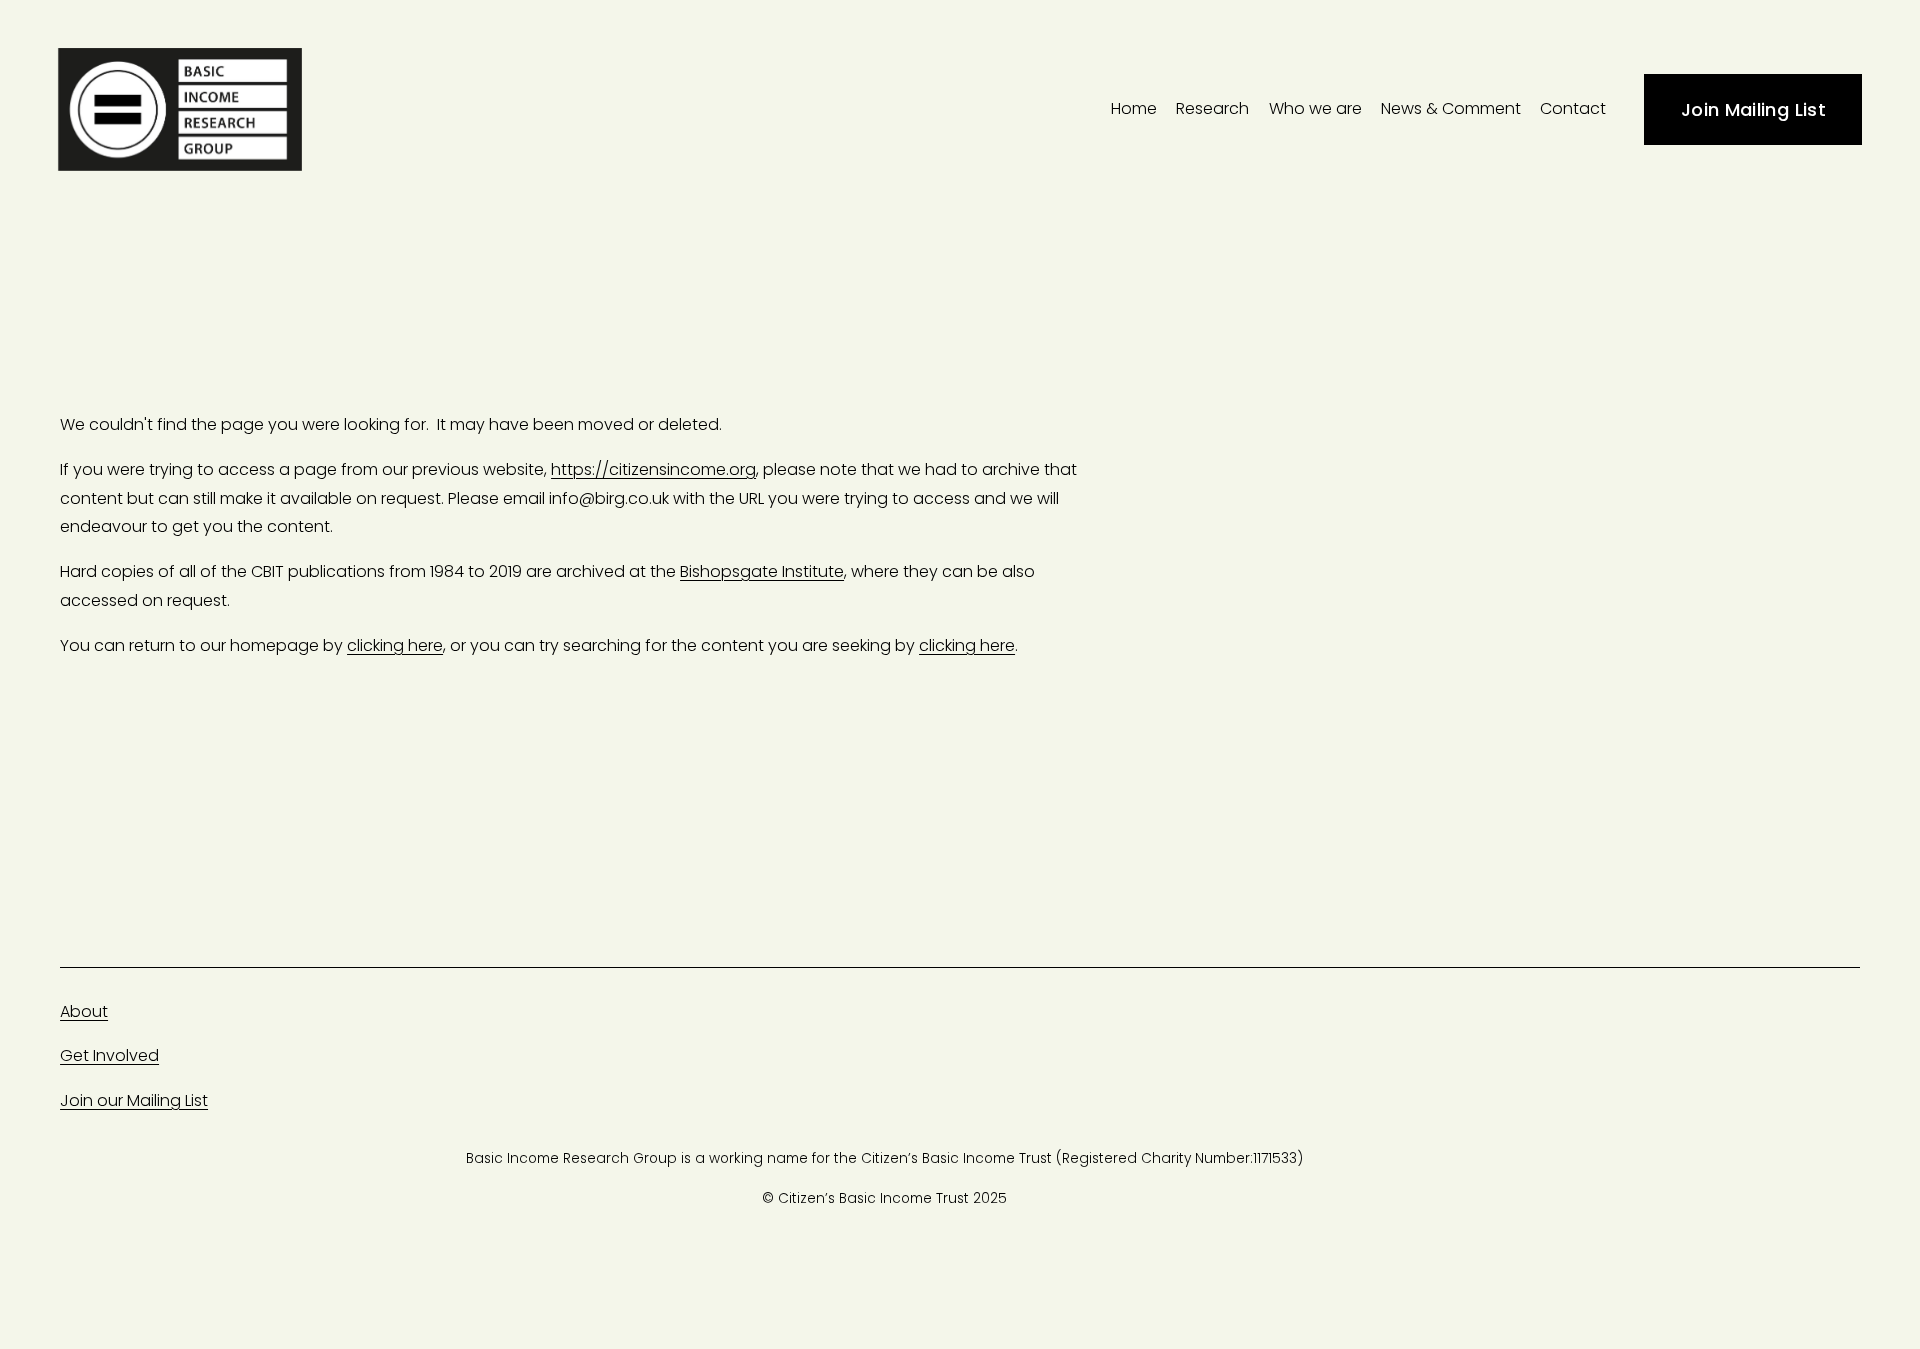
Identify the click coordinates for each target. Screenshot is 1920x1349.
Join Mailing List (1753, 109)
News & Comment (1451, 108)
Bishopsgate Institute (762, 571)
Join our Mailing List (134, 1100)
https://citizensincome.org (653, 469)
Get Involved (109, 1055)
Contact (1573, 108)
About (84, 1011)
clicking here (395, 645)
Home (1134, 108)
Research (1212, 108)
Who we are (1315, 108)
